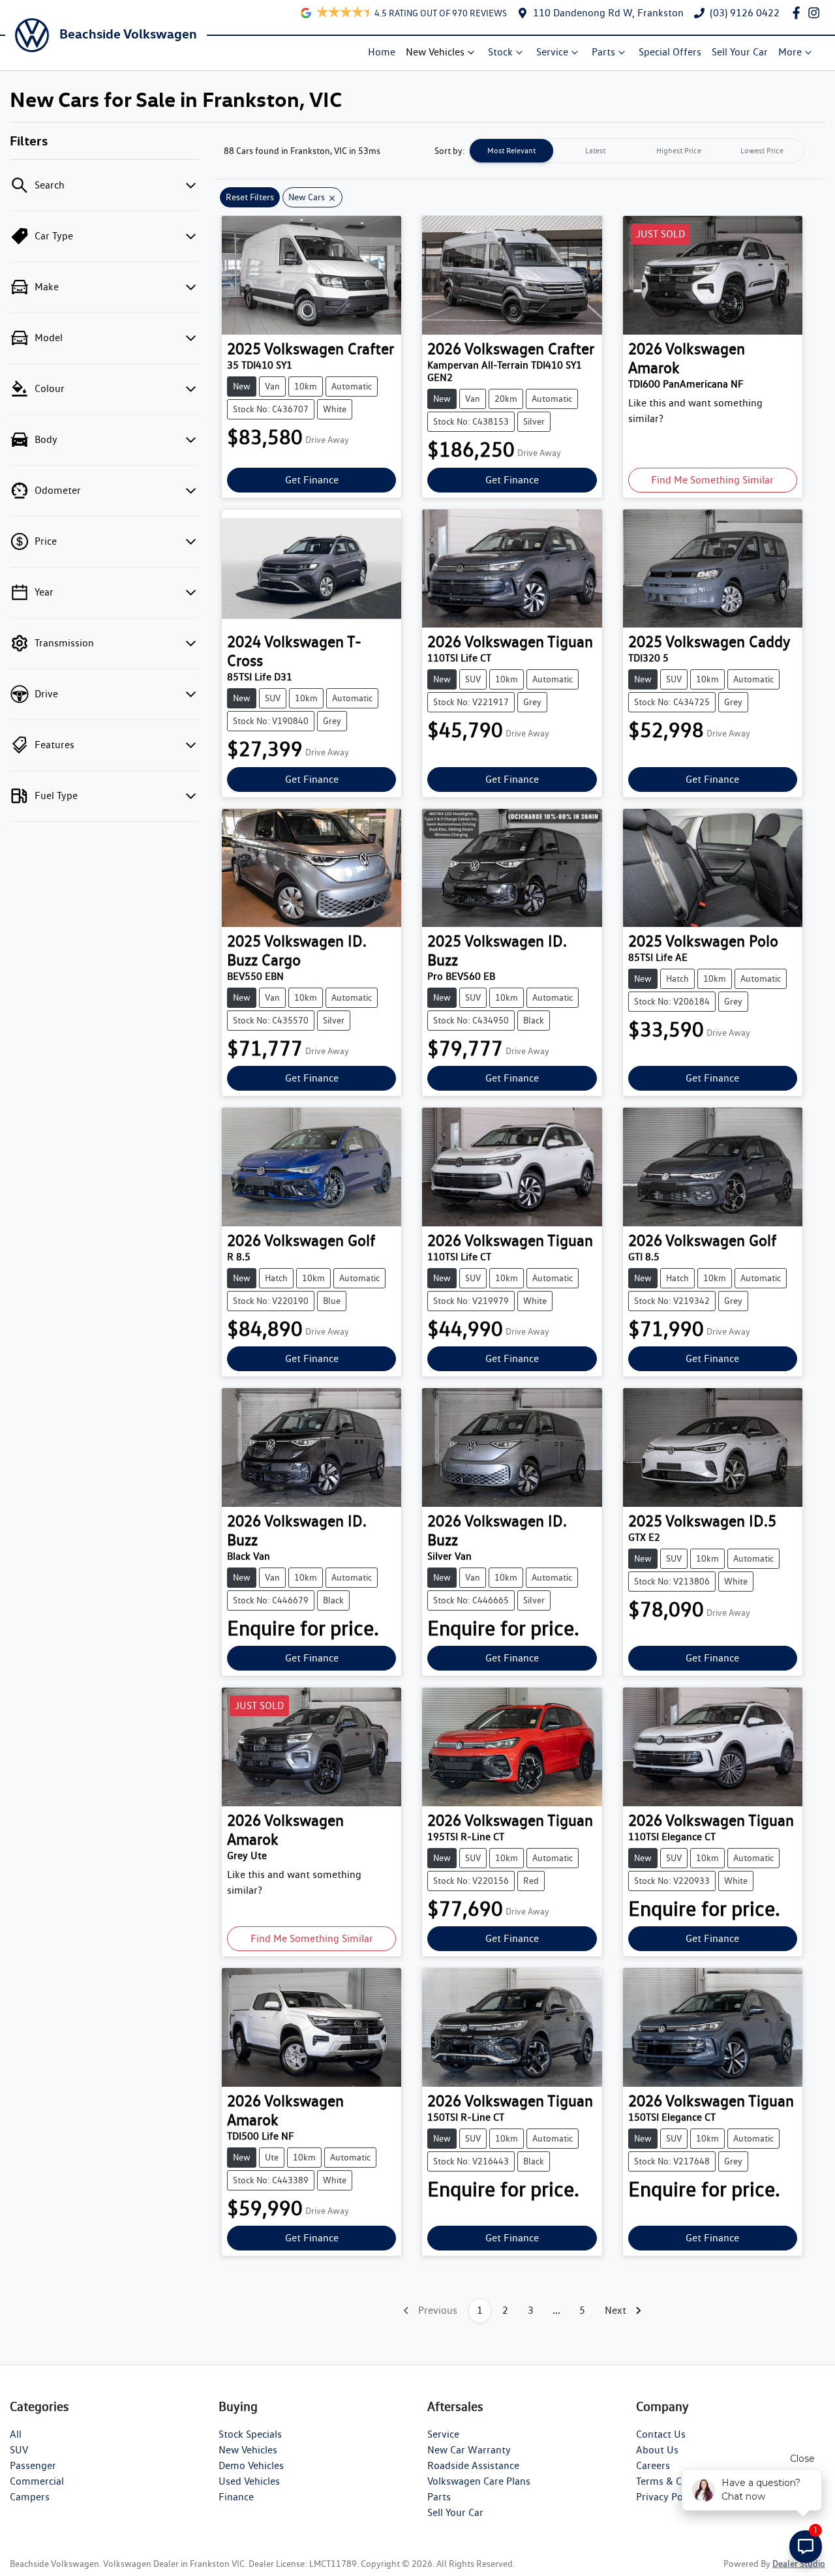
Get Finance (312, 480)
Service (552, 52)
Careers (653, 2465)
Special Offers (670, 52)
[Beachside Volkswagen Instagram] (816, 13)
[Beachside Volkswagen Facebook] (799, 13)
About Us (657, 2450)
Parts (603, 52)
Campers (30, 2497)
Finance (236, 2497)
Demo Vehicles (251, 2465)
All (16, 2434)
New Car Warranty (469, 2450)
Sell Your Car (740, 52)
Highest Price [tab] (679, 150)
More (790, 52)
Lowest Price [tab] (762, 150)
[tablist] (637, 151)
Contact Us (661, 2434)
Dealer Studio (799, 2564)
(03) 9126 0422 (745, 13)
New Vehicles (435, 52)
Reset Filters (250, 197)
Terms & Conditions (680, 2481)
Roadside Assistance (473, 2465)
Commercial (37, 2481)
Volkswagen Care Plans (479, 2481)
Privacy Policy (667, 2497)
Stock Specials (250, 2434)
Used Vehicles (249, 2481)
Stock (500, 52)
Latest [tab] (595, 150)
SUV (19, 2450)
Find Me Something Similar (712, 480)
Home (382, 52)
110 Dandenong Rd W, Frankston (608, 13)
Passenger (33, 2465)
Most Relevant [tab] (511, 150)
